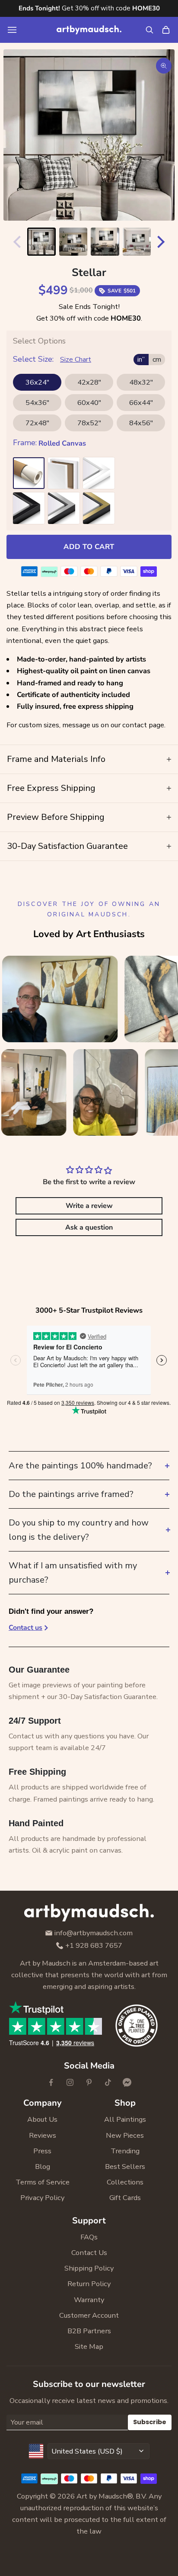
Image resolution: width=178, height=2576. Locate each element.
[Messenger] (127, 2082)
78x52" (89, 423)
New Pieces (125, 2135)
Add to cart (89, 547)
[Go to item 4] (137, 242)
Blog (43, 2166)
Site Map (89, 2346)
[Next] (163, 242)
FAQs (89, 2237)
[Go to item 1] (41, 242)
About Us (42, 2119)
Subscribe (150, 2422)
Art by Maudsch (102, 2496)
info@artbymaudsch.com (94, 1933)
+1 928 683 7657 (94, 1946)
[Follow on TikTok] (108, 2082)
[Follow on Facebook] (51, 2082)
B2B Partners (89, 2331)
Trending (125, 2151)
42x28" (89, 382)
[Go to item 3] (105, 242)
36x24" (37, 382)
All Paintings (125, 2119)
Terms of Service (43, 2182)
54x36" (37, 403)
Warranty (89, 2300)
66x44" (141, 403)
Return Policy (89, 2284)
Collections (125, 2182)
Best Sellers (125, 2166)
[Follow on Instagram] (70, 2082)
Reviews (43, 2135)
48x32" (141, 382)
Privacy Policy (42, 2198)
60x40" (89, 403)
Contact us (25, 1628)
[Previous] (15, 242)
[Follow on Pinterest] (89, 2082)
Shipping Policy (89, 2268)
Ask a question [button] (89, 1227)
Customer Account (89, 2315)
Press (42, 2151)
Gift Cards (125, 2198)
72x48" (37, 423)
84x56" (141, 423)
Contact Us (89, 2253)
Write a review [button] (89, 1206)
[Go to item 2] (73, 242)
